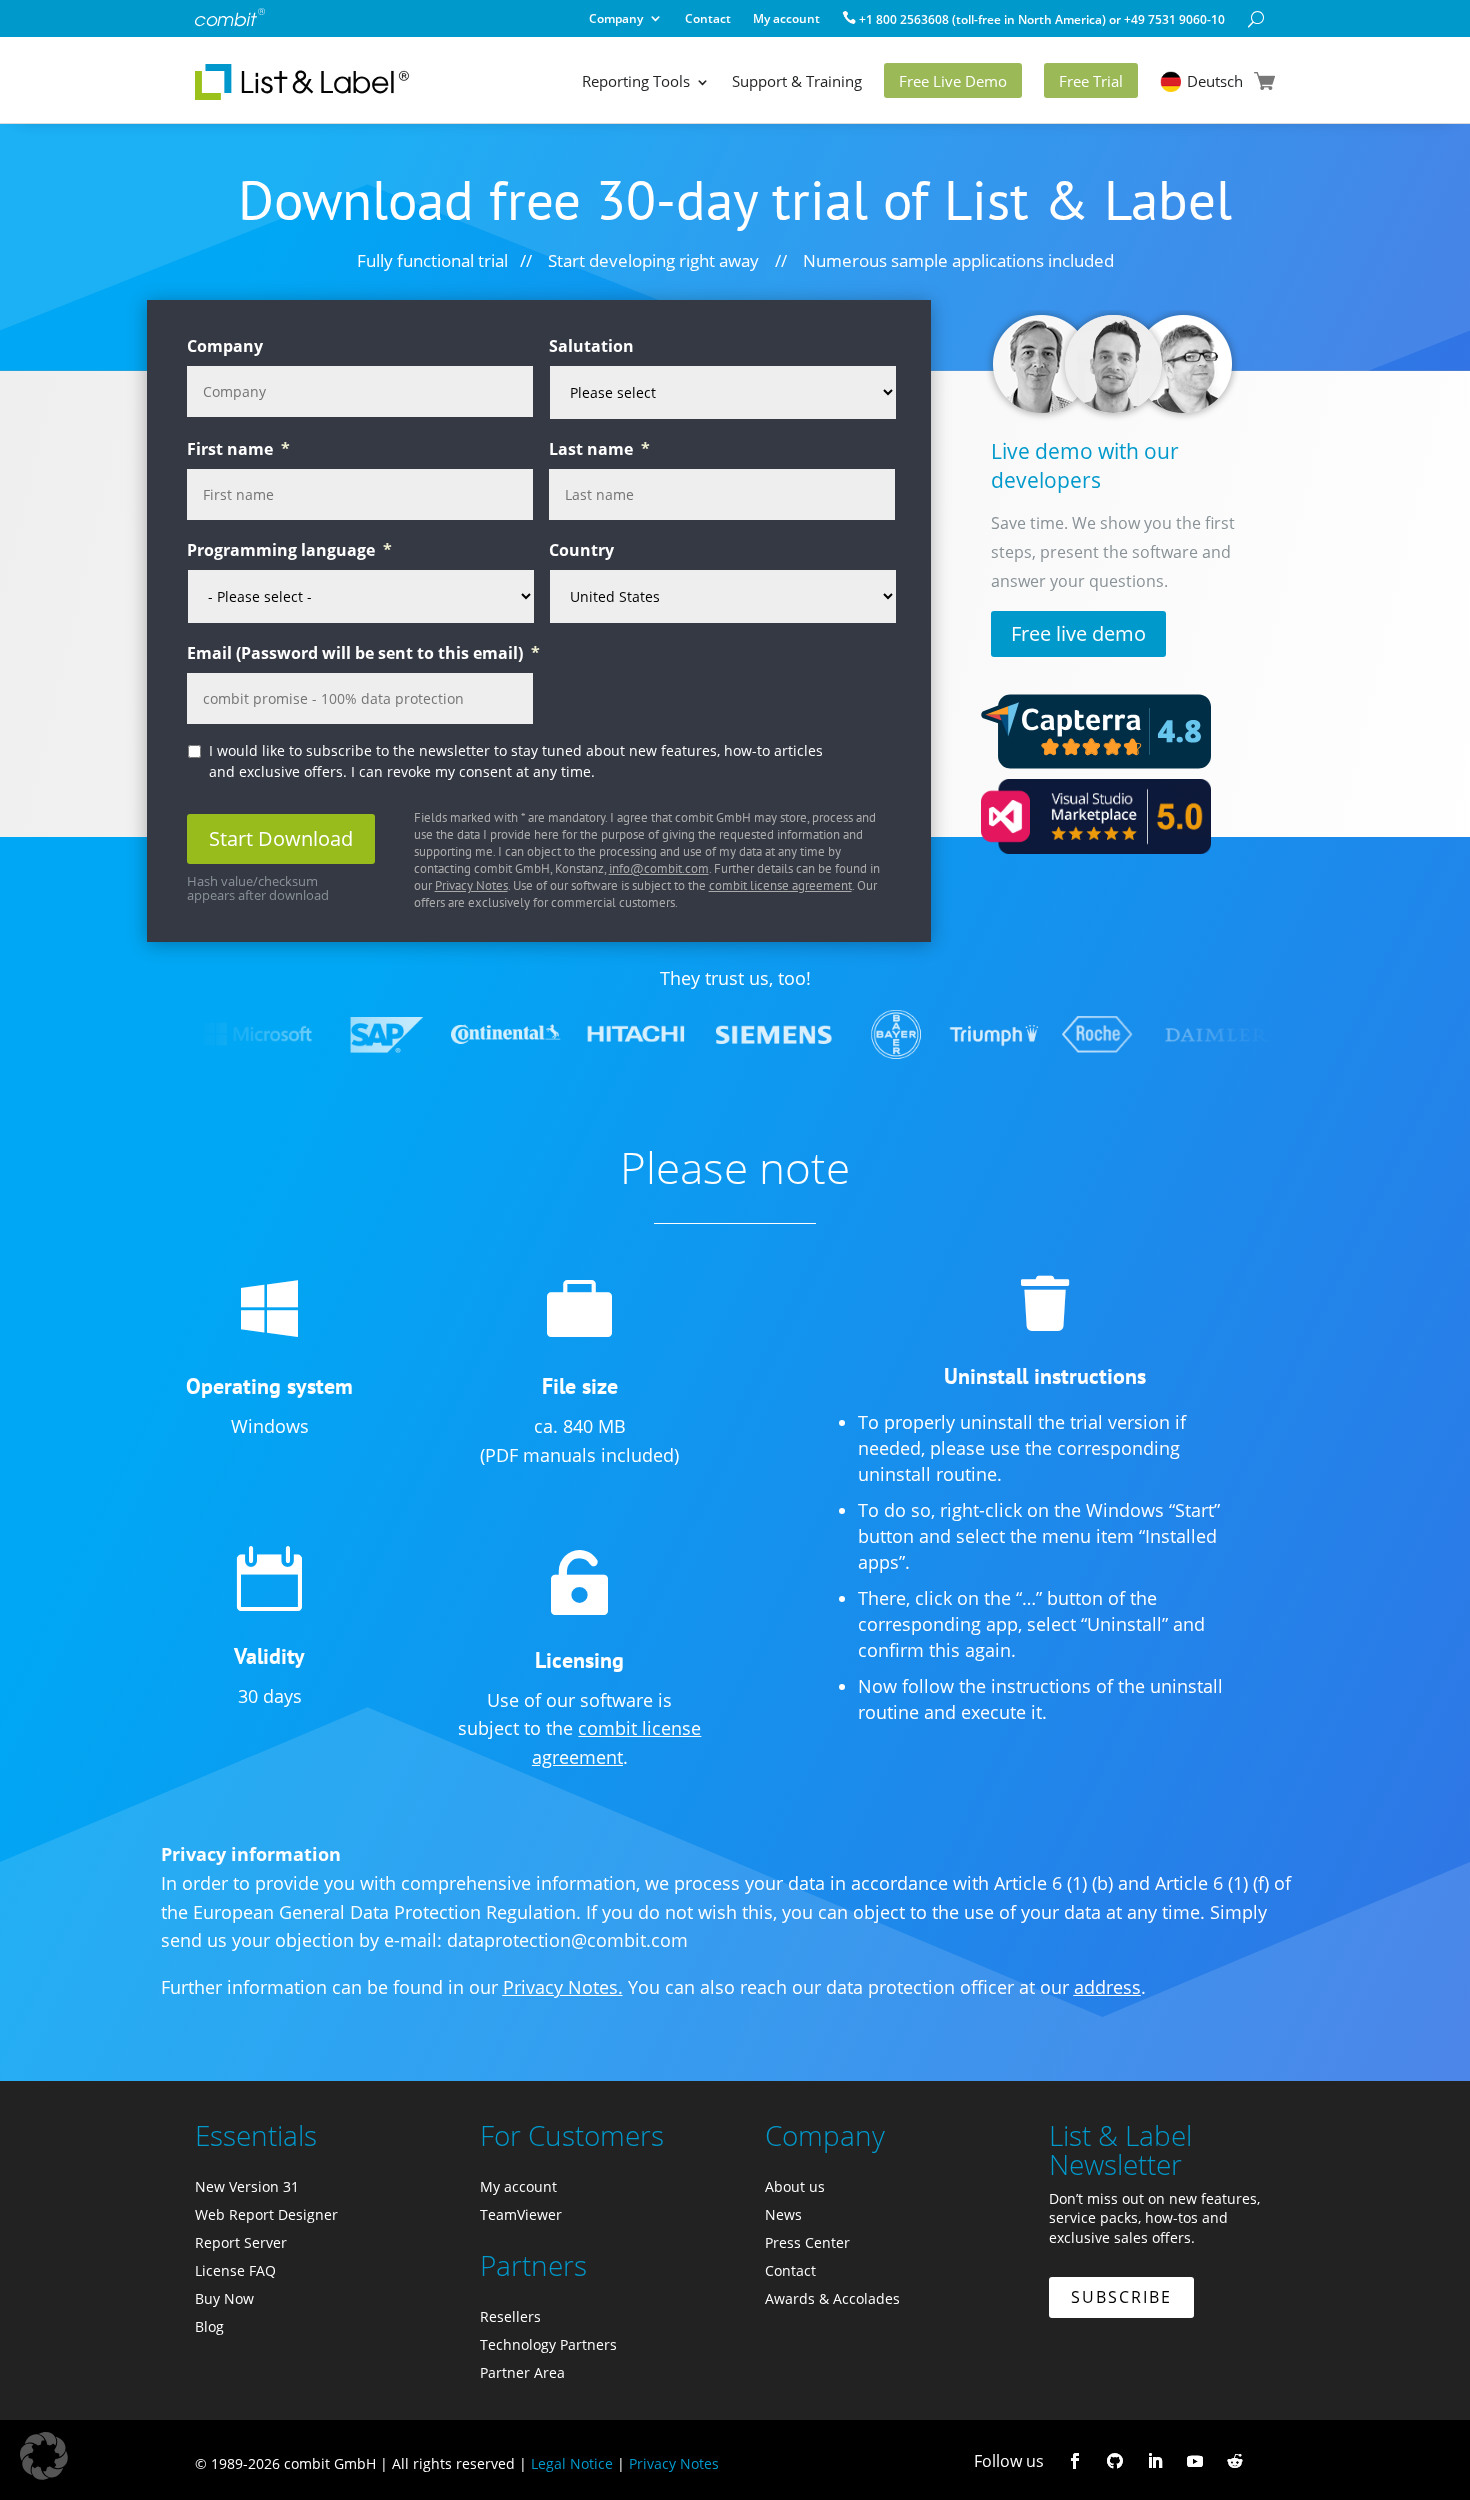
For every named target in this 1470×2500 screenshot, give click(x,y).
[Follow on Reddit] (1235, 2461)
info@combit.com (659, 868)
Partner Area (522, 2372)
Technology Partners (548, 2344)
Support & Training (797, 81)
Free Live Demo (953, 81)
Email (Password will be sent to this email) (363, 653)
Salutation (591, 346)
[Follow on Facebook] (1075, 2461)
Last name (599, 449)
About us (795, 2186)
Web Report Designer (266, 2214)
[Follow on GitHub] (1115, 2461)
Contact (708, 20)
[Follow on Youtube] (1195, 2461)
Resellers (510, 2316)
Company (616, 20)
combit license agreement (780, 885)
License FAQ (235, 2270)
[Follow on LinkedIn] (1155, 2461)
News (783, 2214)
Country (581, 550)
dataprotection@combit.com (567, 1940)
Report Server (241, 2242)
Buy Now (224, 2298)
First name (238, 449)
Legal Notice (572, 2463)
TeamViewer (521, 2214)
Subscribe (1121, 2297)
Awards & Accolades (832, 2298)
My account (786, 20)
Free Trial (1091, 81)
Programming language (289, 550)
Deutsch (1215, 81)
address (1107, 1987)
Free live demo (1078, 633)
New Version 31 (247, 2186)
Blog (209, 2326)
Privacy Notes (471, 885)
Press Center (807, 2242)
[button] (44, 2456)
